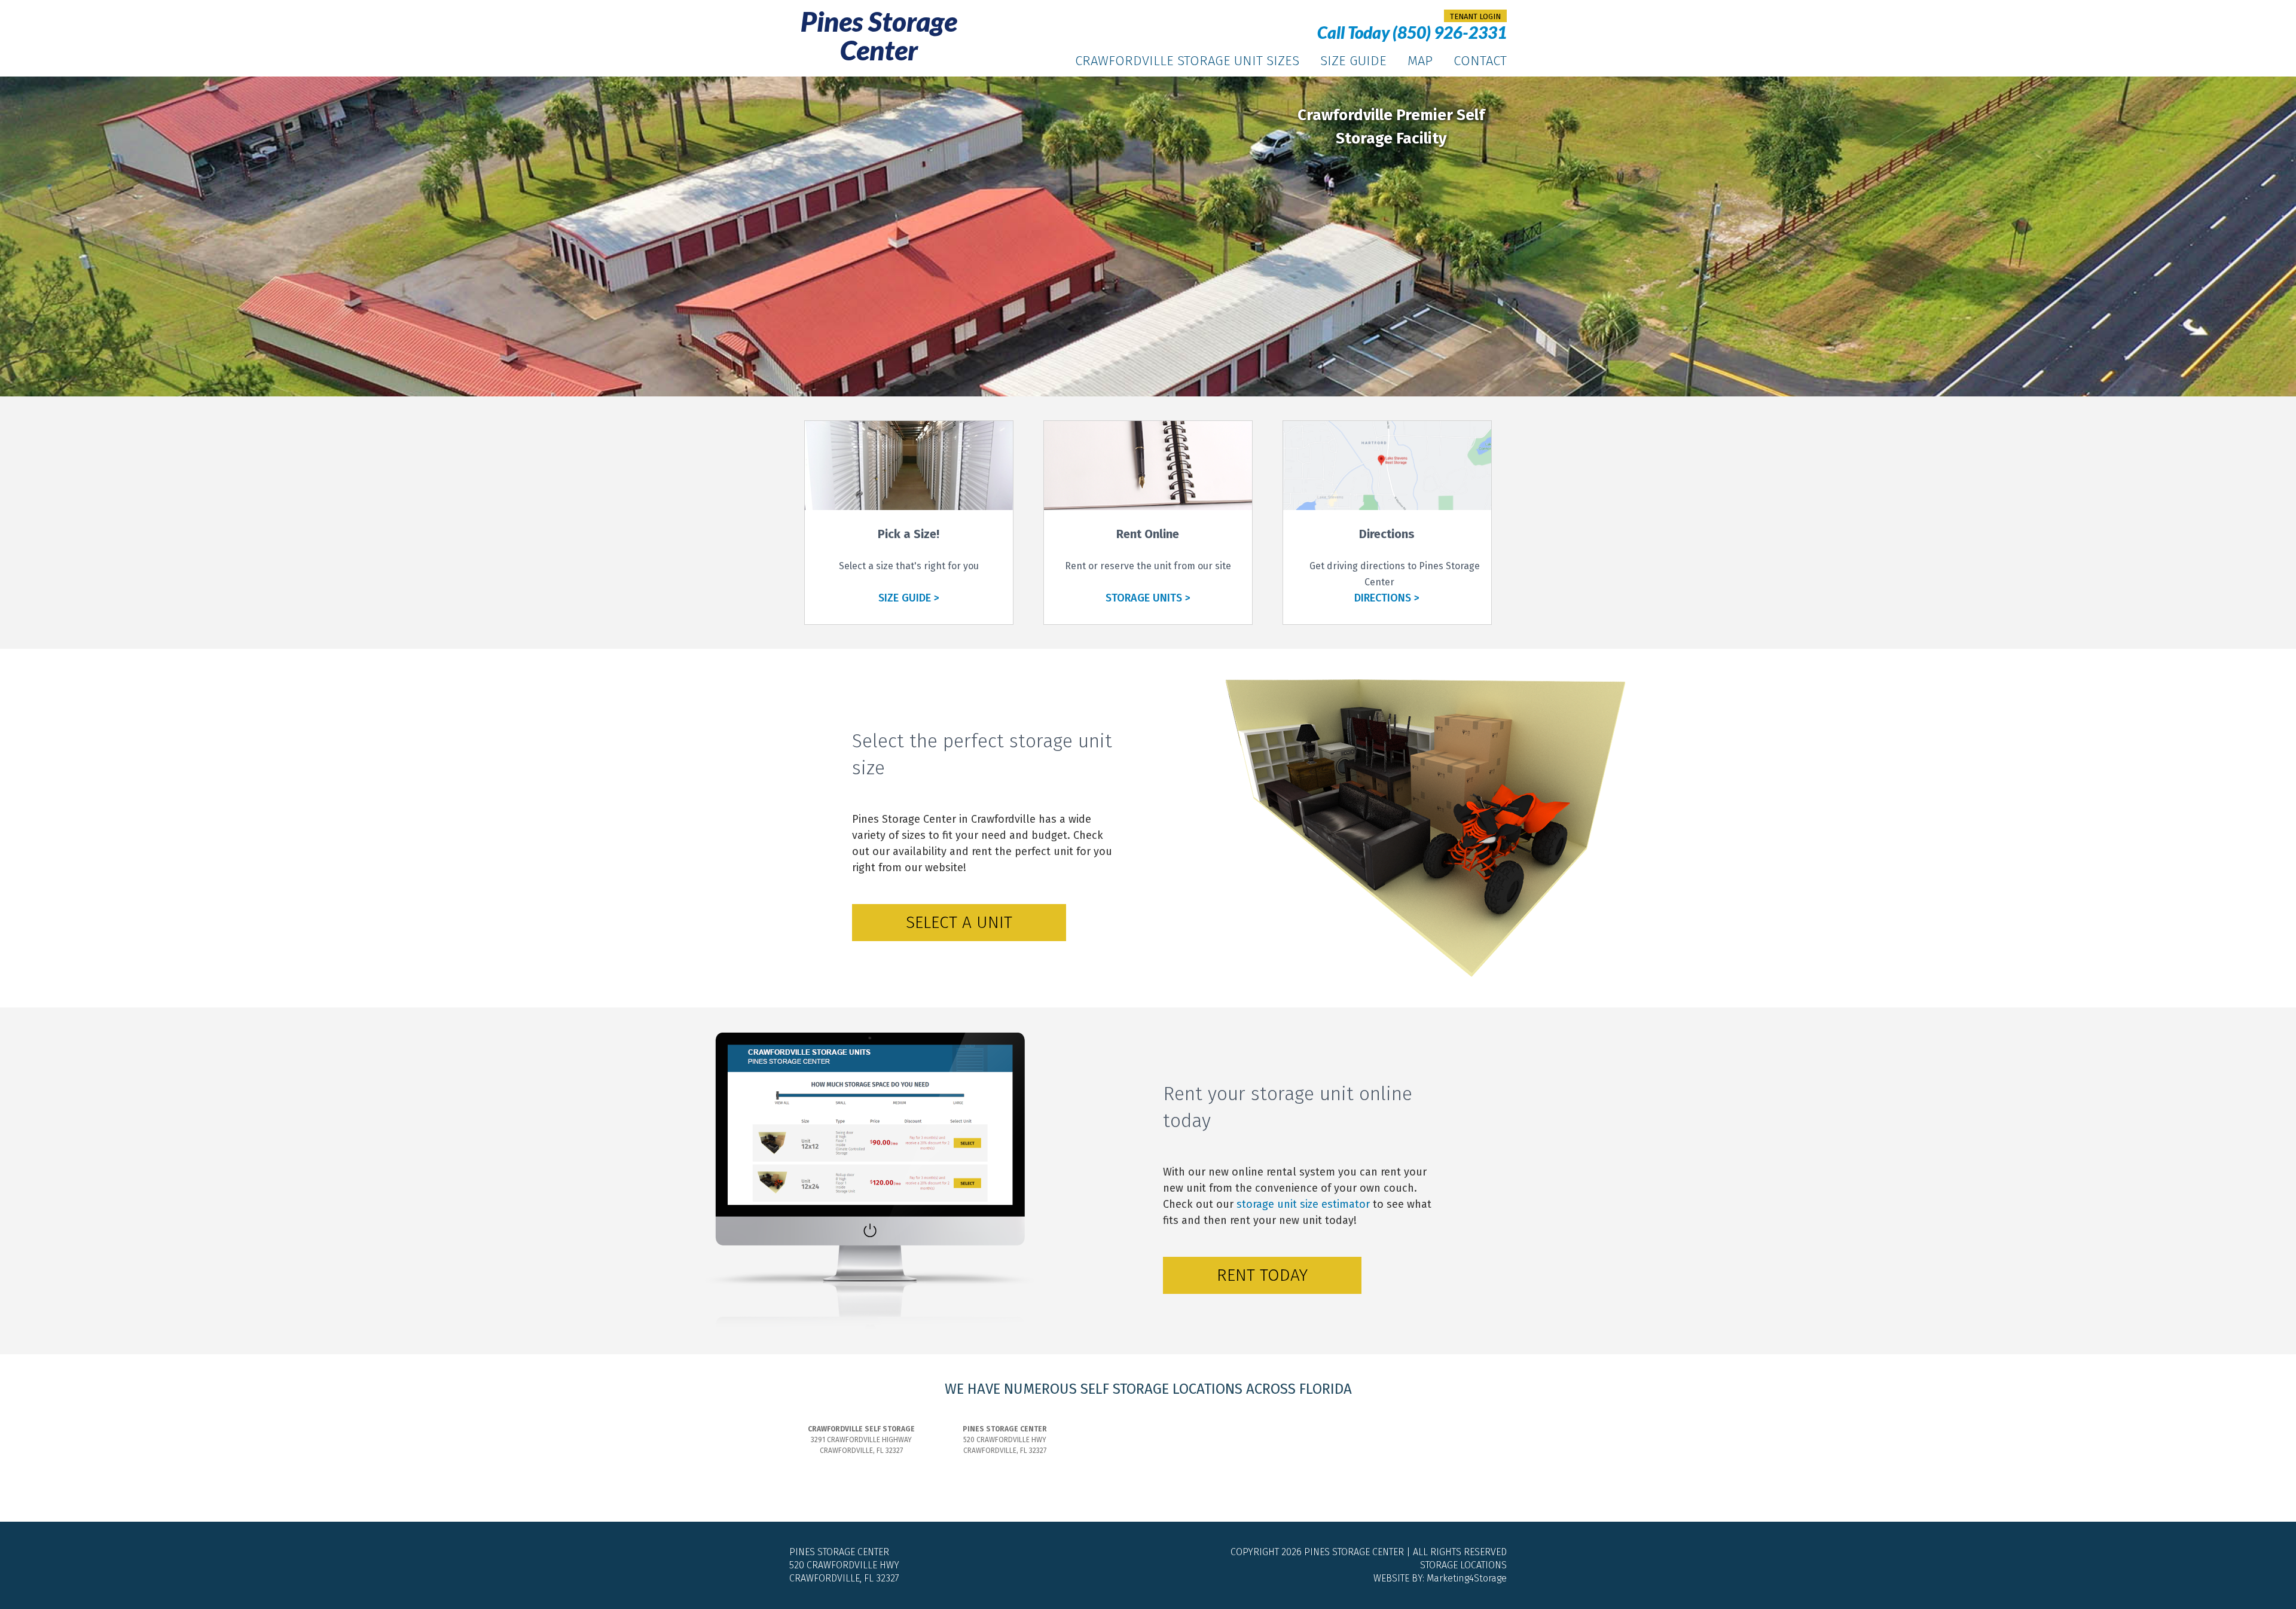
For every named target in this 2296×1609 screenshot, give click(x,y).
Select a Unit (959, 922)
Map (1420, 61)
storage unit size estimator (1303, 1204)
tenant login (1475, 16)
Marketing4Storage (1467, 1578)
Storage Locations (1463, 1565)
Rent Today (1262, 1275)
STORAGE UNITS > (1148, 598)
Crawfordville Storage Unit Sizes (1187, 61)
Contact (1480, 61)
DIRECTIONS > (1387, 598)
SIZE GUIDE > (909, 598)
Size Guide (1353, 61)
